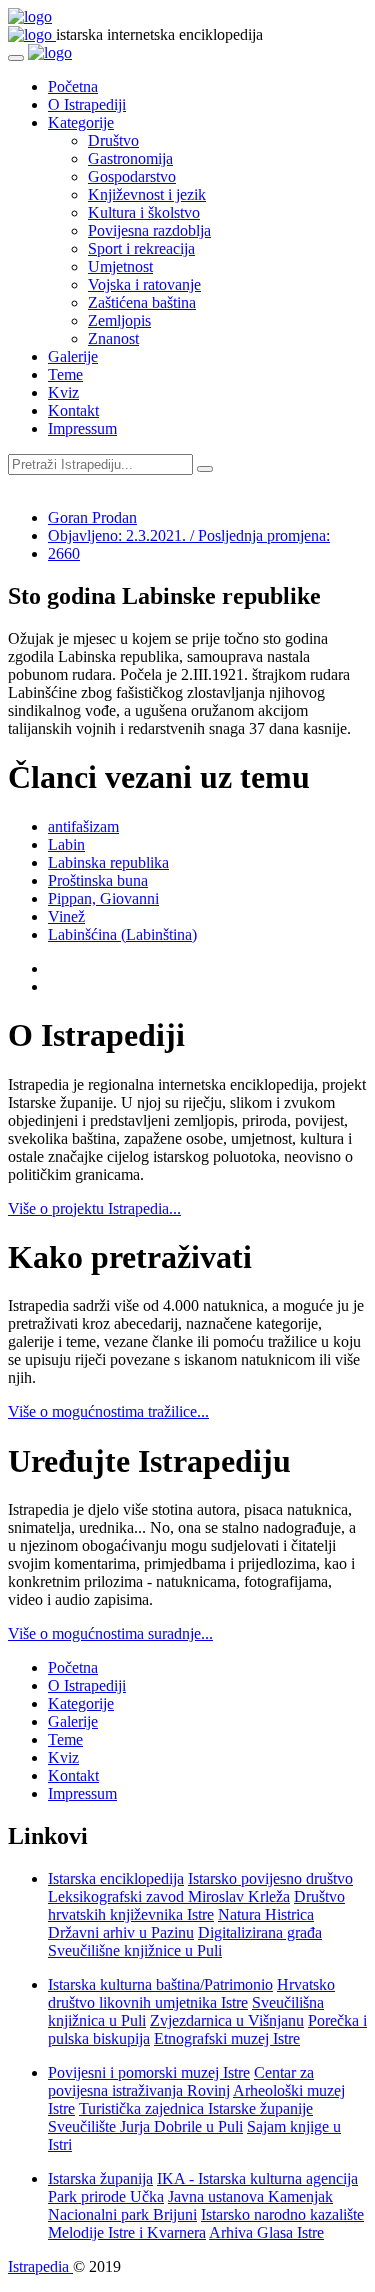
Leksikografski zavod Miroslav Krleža (169, 1896)
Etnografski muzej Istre (227, 2038)
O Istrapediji (87, 104)
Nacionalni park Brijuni (122, 2214)
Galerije (73, 356)
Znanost (113, 338)
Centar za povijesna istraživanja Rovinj (181, 2081)
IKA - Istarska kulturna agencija (257, 2178)
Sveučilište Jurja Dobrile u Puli (145, 2126)
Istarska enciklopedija (116, 1878)
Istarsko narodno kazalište (282, 2214)
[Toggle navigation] (16, 58)
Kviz (63, 392)
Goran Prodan (92, 517)
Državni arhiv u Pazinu (121, 1932)
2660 (64, 553)
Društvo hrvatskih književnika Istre (196, 1905)
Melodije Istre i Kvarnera (127, 2232)
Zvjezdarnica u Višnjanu (227, 2020)
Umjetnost (120, 266)
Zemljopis (119, 320)
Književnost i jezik (147, 194)
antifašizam (83, 826)
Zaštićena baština (142, 302)
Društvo (113, 140)
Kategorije (81, 122)
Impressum (82, 428)
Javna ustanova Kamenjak (250, 2196)
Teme (65, 374)
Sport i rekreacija (141, 248)
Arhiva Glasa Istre (266, 2232)
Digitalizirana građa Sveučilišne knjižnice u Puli (185, 1941)
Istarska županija (100, 2178)
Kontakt (73, 410)
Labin (66, 844)
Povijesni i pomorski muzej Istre (149, 2072)
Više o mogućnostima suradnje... (110, 1633)
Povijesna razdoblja (149, 230)
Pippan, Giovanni (103, 898)
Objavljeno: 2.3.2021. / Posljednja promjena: (189, 535)
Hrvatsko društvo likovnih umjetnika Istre (191, 1993)
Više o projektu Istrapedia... (94, 1208)
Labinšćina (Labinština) (122, 934)
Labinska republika (108, 862)
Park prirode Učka (106, 2196)
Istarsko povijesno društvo (270, 1878)
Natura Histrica (266, 1914)
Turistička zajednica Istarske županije (196, 2108)
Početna (73, 86)
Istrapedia (40, 2266)
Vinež (66, 916)
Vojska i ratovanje (144, 284)
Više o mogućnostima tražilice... (108, 1411)
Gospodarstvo (132, 176)
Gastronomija (130, 158)
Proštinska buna (98, 880)
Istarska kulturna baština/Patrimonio (160, 1984)
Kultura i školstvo (144, 212)
